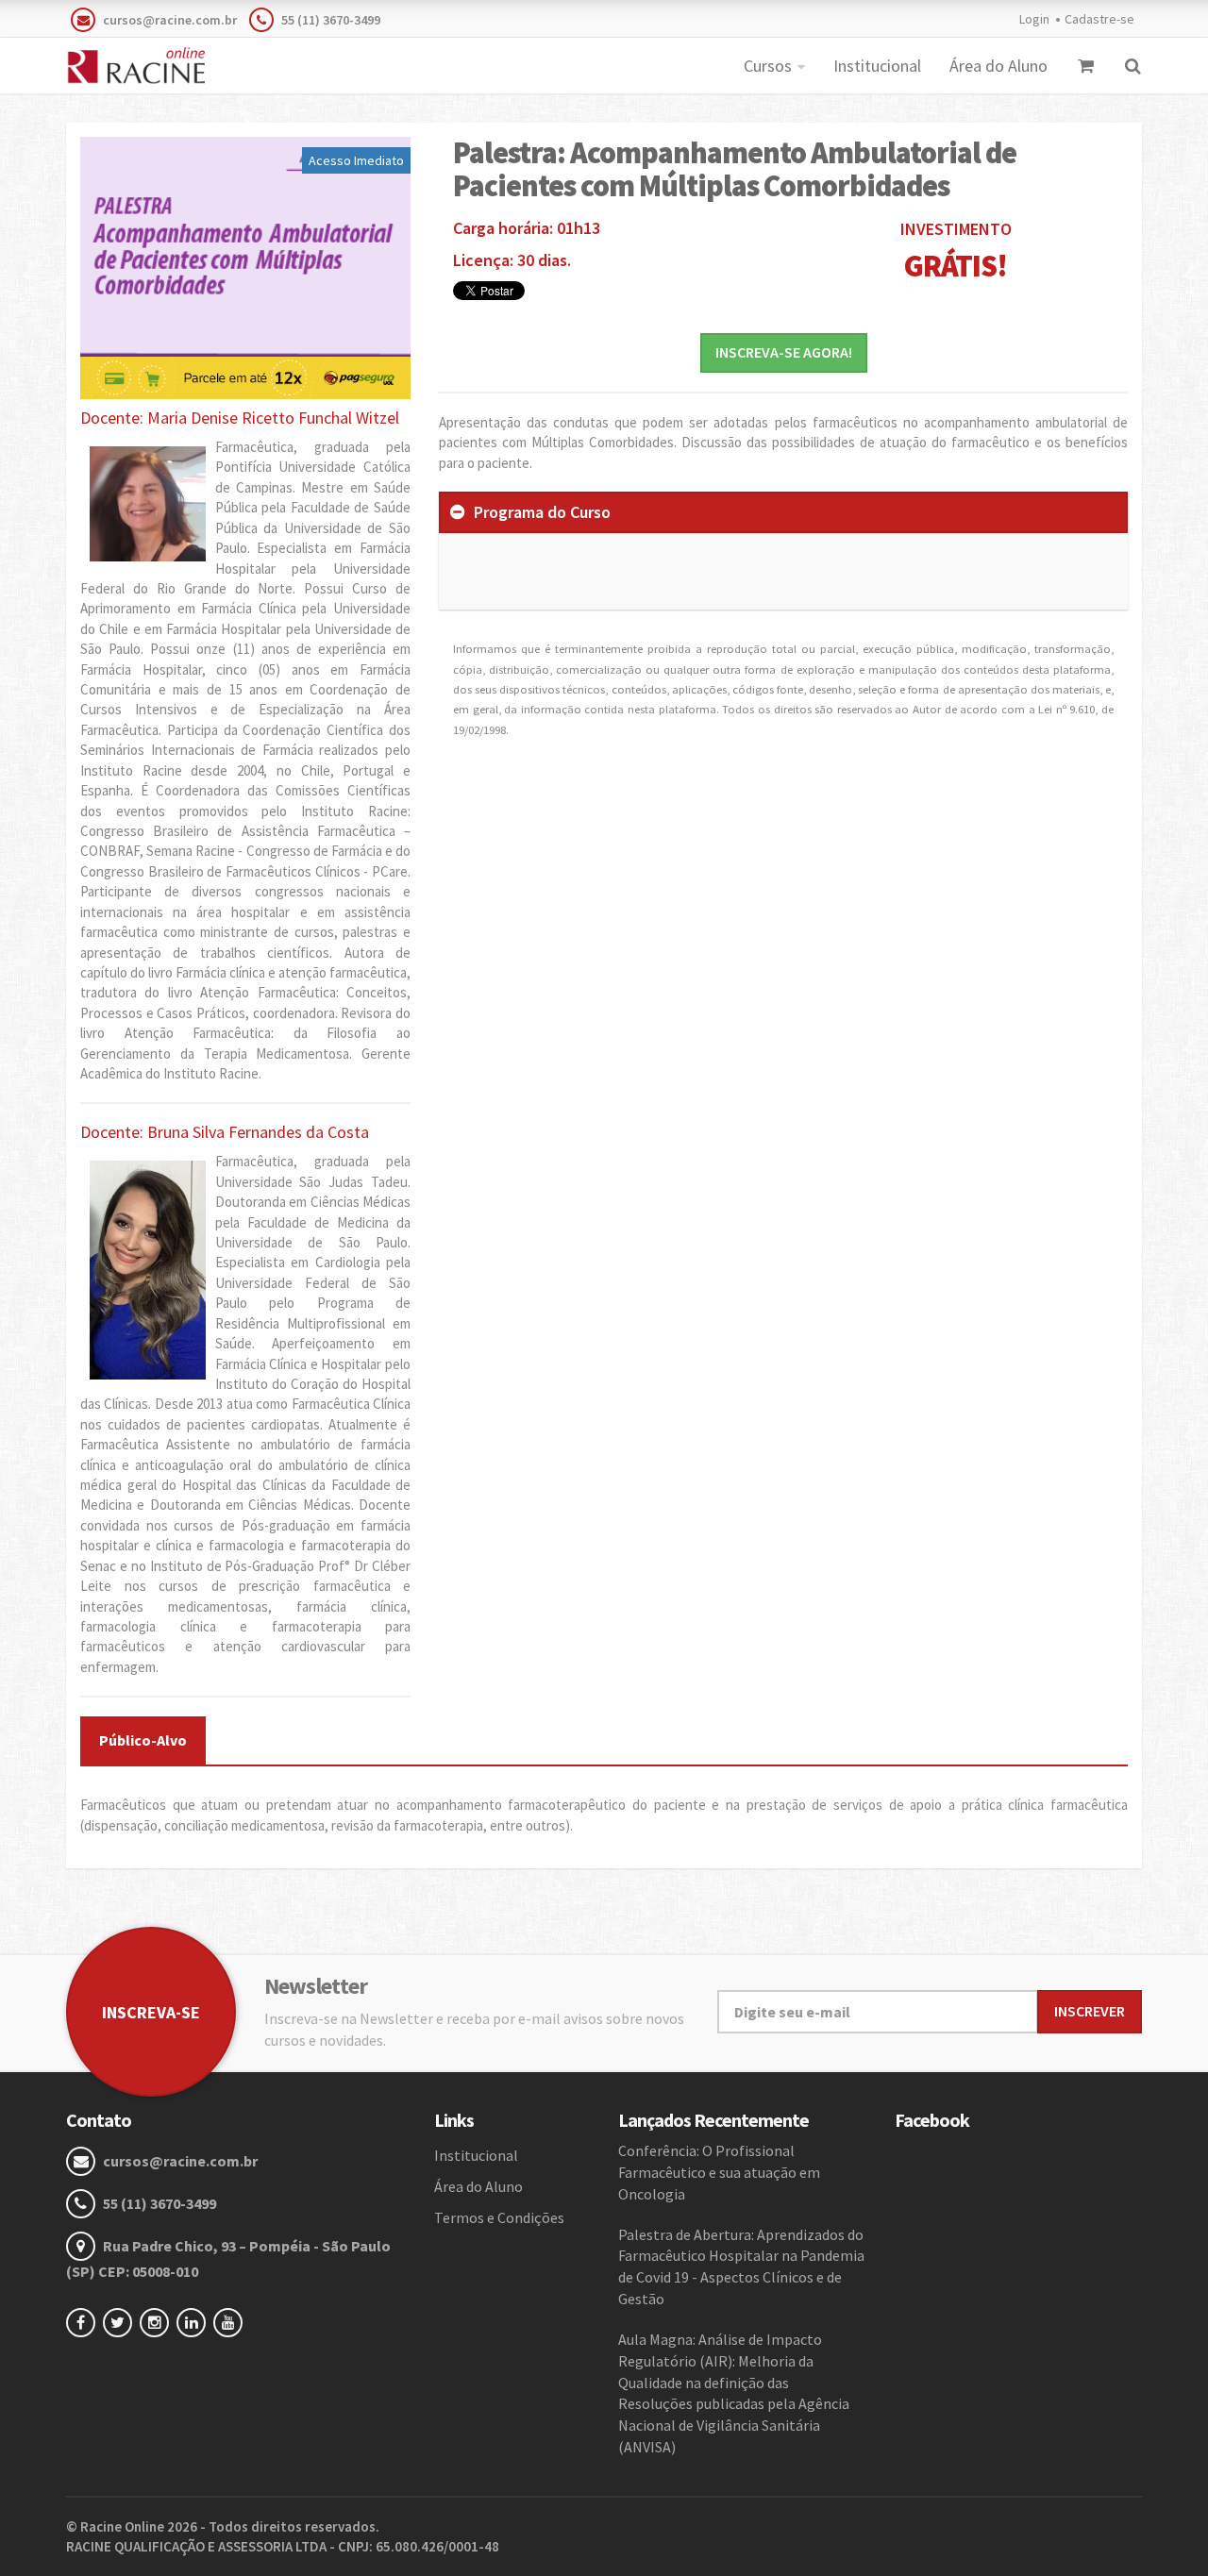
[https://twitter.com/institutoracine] (121, 2322)
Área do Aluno (998, 66)
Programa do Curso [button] (542, 512)
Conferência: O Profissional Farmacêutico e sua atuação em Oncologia (719, 2172)
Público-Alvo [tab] (143, 1740)
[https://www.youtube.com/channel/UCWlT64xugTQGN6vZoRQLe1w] (232, 2322)
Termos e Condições (499, 2217)
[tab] (783, 512)
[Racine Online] (135, 66)
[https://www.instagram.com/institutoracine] (158, 2322)
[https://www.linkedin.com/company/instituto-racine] (195, 2322)
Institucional (877, 66)
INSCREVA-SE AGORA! (784, 352)
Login (1034, 19)
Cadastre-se (1099, 19)
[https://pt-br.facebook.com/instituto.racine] (84, 2322)
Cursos (768, 66)
